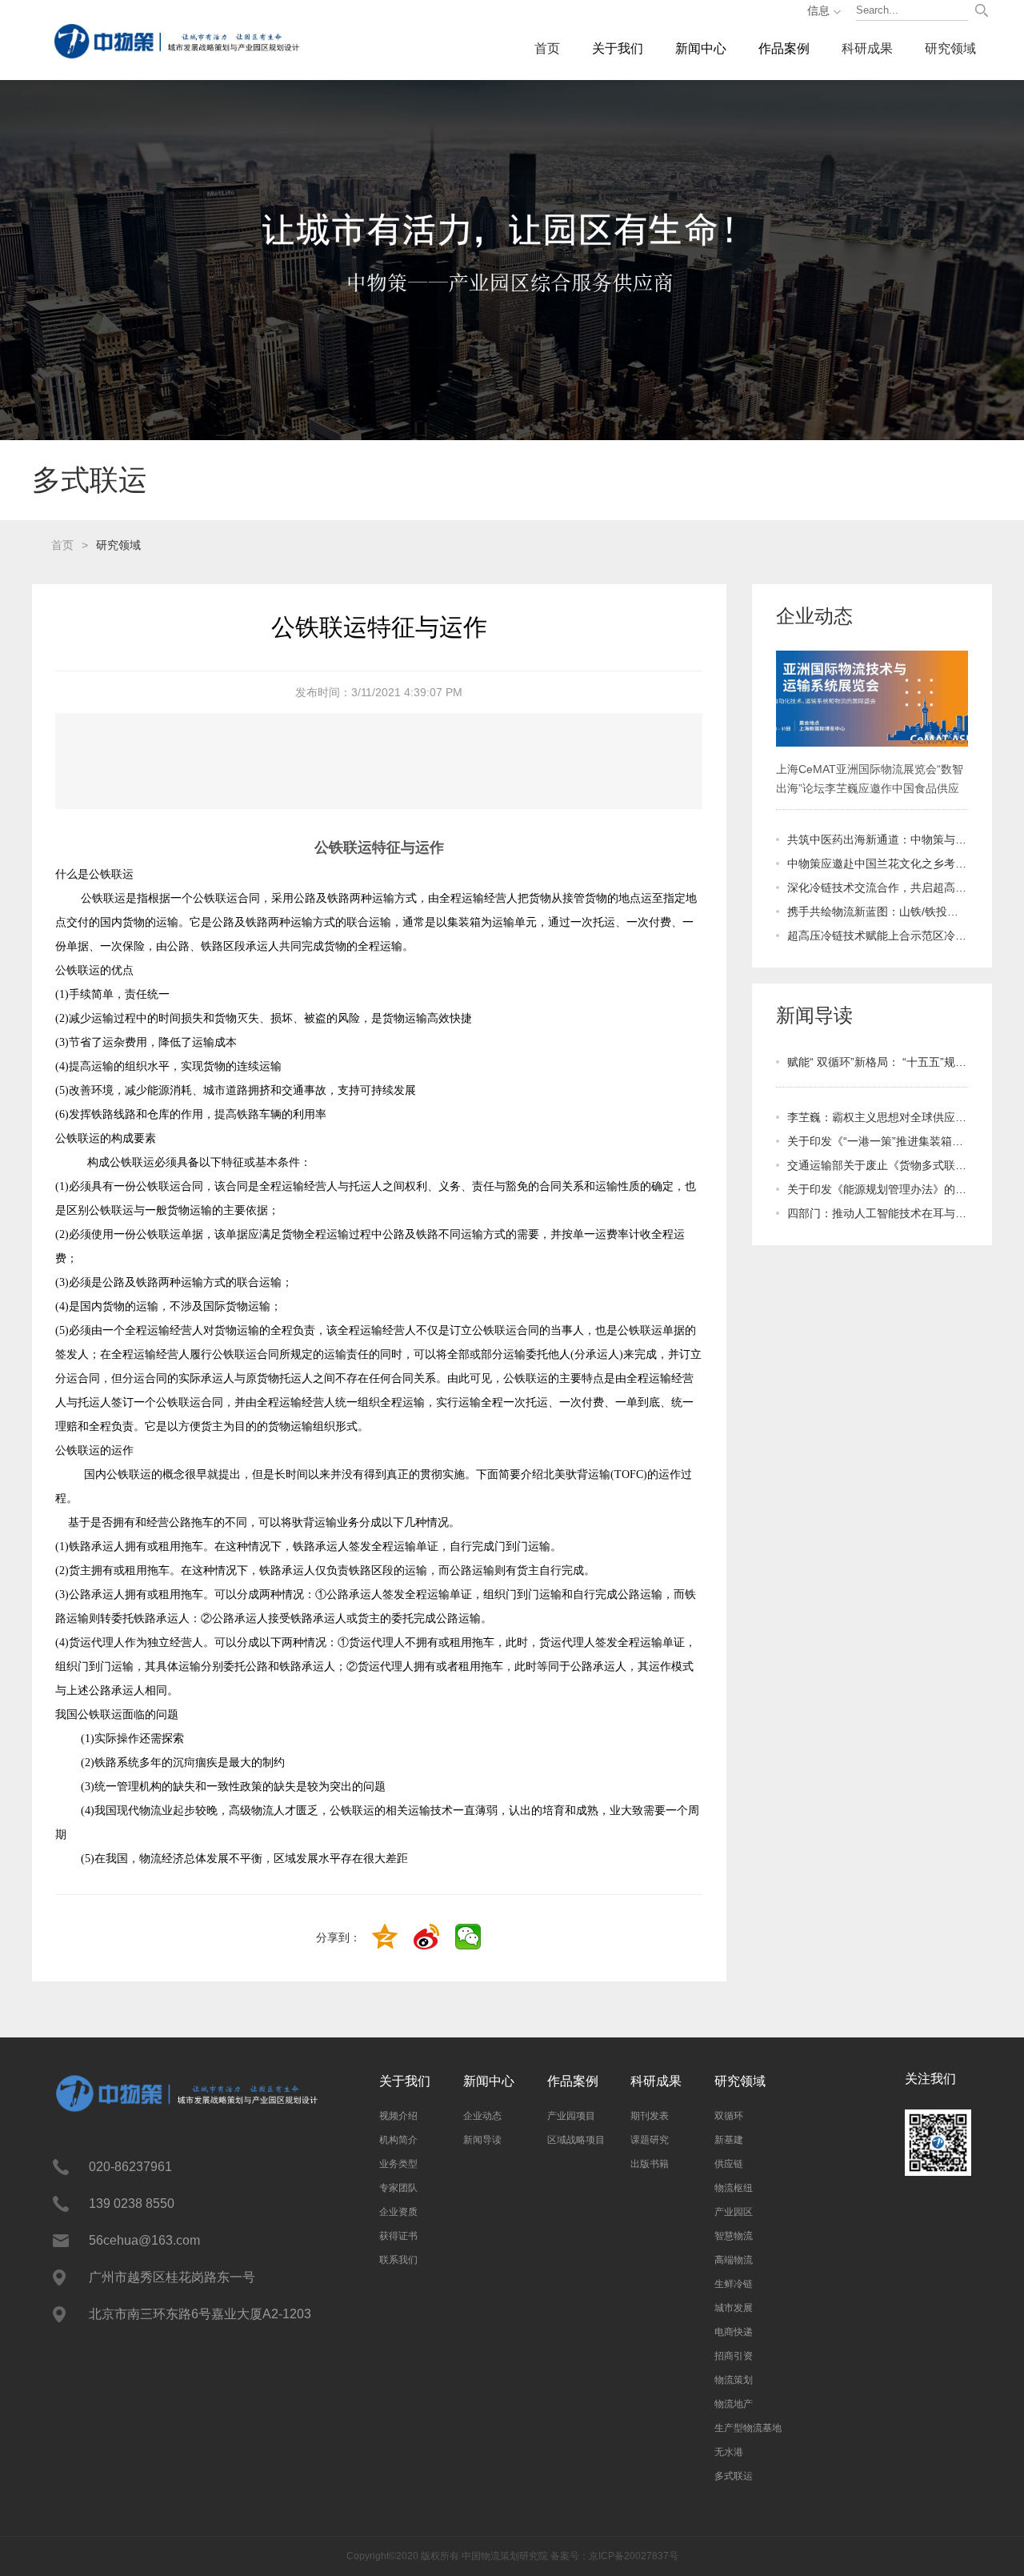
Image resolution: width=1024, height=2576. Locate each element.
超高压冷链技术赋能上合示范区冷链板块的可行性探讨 (878, 935)
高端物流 (734, 2260)
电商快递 (734, 2332)
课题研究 (650, 2140)
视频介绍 (398, 2116)
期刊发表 (650, 2116)
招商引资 (734, 2356)
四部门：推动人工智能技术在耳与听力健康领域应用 (878, 1213)
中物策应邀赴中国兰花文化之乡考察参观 (878, 863)
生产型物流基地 (748, 2428)
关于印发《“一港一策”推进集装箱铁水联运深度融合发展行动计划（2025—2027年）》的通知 (878, 1141)
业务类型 (398, 2164)
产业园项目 (571, 2116)
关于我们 (618, 48)
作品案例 (784, 48)
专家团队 (398, 2188)
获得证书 (398, 2236)
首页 (547, 48)
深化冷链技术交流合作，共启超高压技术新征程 (878, 887)
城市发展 (734, 2308)
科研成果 (867, 48)
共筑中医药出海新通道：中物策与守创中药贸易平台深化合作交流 (878, 839)
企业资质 (398, 2212)
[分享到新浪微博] (428, 1938)
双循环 (729, 2116)
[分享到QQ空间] (386, 1938)
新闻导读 (482, 2140)
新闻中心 (701, 48)
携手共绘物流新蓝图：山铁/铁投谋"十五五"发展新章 (878, 911)
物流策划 (734, 2380)
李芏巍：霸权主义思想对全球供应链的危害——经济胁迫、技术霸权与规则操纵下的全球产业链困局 (878, 1117)
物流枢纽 (734, 2188)
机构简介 (398, 2140)
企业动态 (482, 2116)
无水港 (729, 2452)
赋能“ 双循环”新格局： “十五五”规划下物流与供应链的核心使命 (878, 1062)
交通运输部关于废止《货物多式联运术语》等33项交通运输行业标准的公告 (878, 1165)
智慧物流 (734, 2236)
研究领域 (950, 48)
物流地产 (734, 2404)
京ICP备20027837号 (634, 2556)
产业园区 (734, 2212)
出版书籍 (650, 2164)
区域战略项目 (576, 2140)
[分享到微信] (470, 1938)
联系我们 (398, 2260)
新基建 (729, 2140)
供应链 (729, 2164)
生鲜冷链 (734, 2284)
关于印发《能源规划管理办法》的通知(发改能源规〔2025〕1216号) (878, 1189)
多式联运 (734, 2476)
